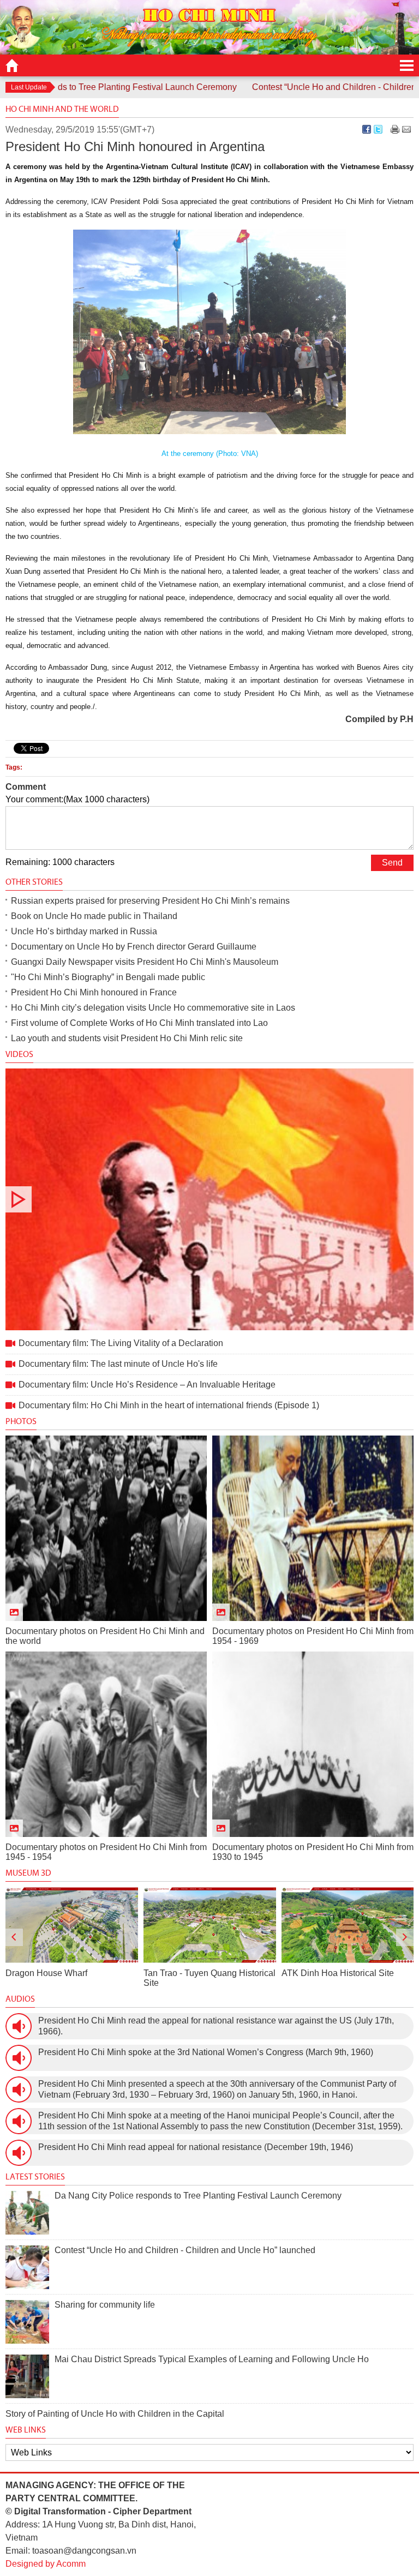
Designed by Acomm (46, 2564)
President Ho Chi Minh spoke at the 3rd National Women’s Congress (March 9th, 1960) (206, 2052)
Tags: (14, 767)
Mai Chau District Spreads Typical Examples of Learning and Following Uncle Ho (212, 2359)
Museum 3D (28, 1873)
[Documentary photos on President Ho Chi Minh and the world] (106, 1528)
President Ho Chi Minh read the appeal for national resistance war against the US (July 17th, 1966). (216, 2026)
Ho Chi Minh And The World (62, 109)
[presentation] (14, 1937)
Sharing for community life (105, 2305)
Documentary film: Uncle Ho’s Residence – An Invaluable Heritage (147, 1385)
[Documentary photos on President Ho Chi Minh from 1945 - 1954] (106, 1744)
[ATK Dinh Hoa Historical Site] (210, 1925)
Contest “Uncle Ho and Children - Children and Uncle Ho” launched (185, 2250)
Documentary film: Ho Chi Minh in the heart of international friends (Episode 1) (169, 1405)
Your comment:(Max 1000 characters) (77, 799)
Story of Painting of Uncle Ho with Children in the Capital (115, 2414)
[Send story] (406, 129)
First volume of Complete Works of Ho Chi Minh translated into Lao (139, 1023)
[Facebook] (367, 129)
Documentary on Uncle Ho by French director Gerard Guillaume (134, 947)
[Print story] (395, 129)
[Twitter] (378, 129)
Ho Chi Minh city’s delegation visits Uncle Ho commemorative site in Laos (153, 1008)
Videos (19, 1054)
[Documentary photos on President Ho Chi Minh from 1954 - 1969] (313, 1528)
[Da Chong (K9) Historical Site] (347, 1925)
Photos (21, 1421)
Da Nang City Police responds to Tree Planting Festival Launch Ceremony (198, 2196)
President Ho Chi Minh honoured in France (94, 992)
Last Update (29, 87)
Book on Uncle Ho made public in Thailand (94, 916)
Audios (20, 1999)
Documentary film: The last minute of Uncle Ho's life (118, 1364)
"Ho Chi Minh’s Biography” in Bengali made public (108, 977)
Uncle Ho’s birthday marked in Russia (84, 931)
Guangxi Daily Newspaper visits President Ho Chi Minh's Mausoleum (145, 962)
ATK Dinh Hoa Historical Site (200, 1973)
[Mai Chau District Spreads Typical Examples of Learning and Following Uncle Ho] (27, 2376)
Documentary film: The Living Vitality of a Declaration (209, 1199)
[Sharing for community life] (27, 2322)
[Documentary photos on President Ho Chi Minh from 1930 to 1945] (313, 1744)
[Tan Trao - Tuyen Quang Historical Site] (72, 1925)
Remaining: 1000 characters (60, 862)
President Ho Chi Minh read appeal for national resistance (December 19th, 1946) (196, 2147)
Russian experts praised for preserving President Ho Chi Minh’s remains (150, 901)
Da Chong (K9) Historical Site (338, 1973)
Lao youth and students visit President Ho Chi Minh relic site (127, 1038)
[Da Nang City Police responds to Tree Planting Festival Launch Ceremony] (27, 2213)
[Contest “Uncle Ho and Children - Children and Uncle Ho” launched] (27, 2267)
